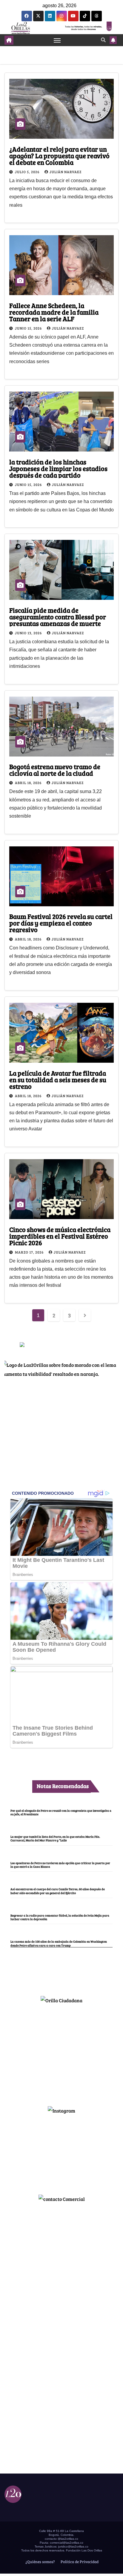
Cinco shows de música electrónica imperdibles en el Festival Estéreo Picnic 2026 (60, 1236)
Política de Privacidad (79, 2562)
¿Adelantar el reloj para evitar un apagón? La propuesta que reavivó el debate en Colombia (59, 155)
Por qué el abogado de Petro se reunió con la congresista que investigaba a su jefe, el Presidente (61, 1812)
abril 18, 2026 (29, 783)
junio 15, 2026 (29, 328)
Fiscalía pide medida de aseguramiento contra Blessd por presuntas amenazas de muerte (58, 617)
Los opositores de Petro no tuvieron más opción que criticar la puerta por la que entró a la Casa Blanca (60, 1865)
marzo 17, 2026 (30, 1252)
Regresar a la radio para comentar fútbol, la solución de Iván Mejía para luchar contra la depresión (60, 1917)
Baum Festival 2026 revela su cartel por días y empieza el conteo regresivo (61, 923)
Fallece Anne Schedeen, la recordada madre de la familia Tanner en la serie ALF (54, 312)
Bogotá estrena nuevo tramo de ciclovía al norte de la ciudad (55, 770)
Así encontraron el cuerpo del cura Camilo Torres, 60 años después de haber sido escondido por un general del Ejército (58, 1891)
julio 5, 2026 (28, 172)
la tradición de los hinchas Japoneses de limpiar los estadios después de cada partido (58, 468)
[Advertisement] (61, 2052)
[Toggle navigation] (57, 40)
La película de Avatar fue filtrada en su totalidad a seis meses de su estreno (58, 1079)
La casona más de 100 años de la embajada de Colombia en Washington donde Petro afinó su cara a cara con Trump (59, 1943)
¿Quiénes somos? (40, 2562)
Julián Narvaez (66, 172)
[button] (103, 40)
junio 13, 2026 (29, 633)
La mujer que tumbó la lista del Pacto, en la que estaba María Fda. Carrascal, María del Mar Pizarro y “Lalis (55, 1838)
